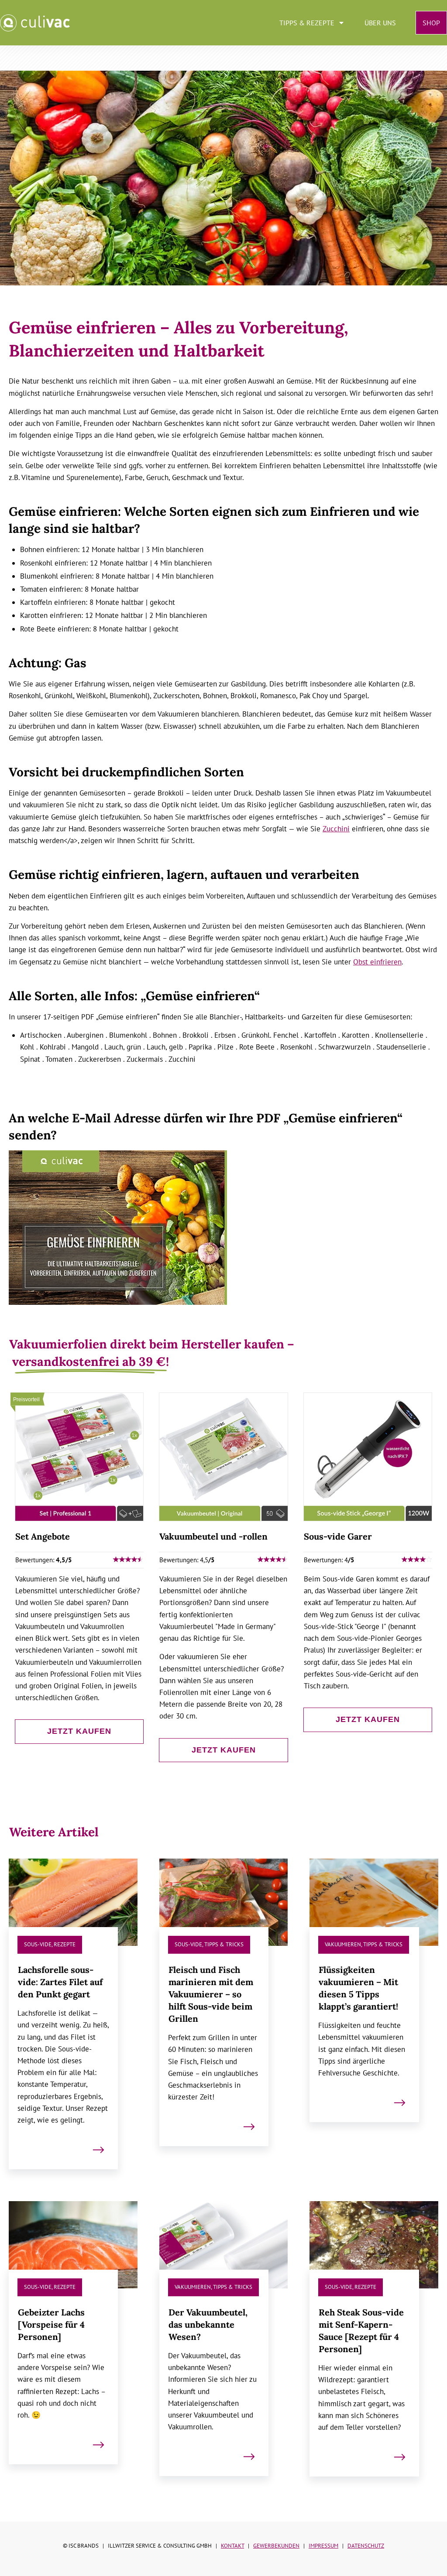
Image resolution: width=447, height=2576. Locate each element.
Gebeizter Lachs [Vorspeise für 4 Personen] (73, 2348)
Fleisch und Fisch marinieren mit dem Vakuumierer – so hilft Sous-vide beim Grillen (224, 2023)
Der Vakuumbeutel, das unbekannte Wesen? (224, 2348)
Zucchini (336, 829)
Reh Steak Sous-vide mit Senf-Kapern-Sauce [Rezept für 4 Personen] (374, 2348)
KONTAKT (232, 2546)
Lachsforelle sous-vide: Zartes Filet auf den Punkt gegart (73, 2023)
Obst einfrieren (377, 962)
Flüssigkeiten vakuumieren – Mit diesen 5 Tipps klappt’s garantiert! (374, 2023)
